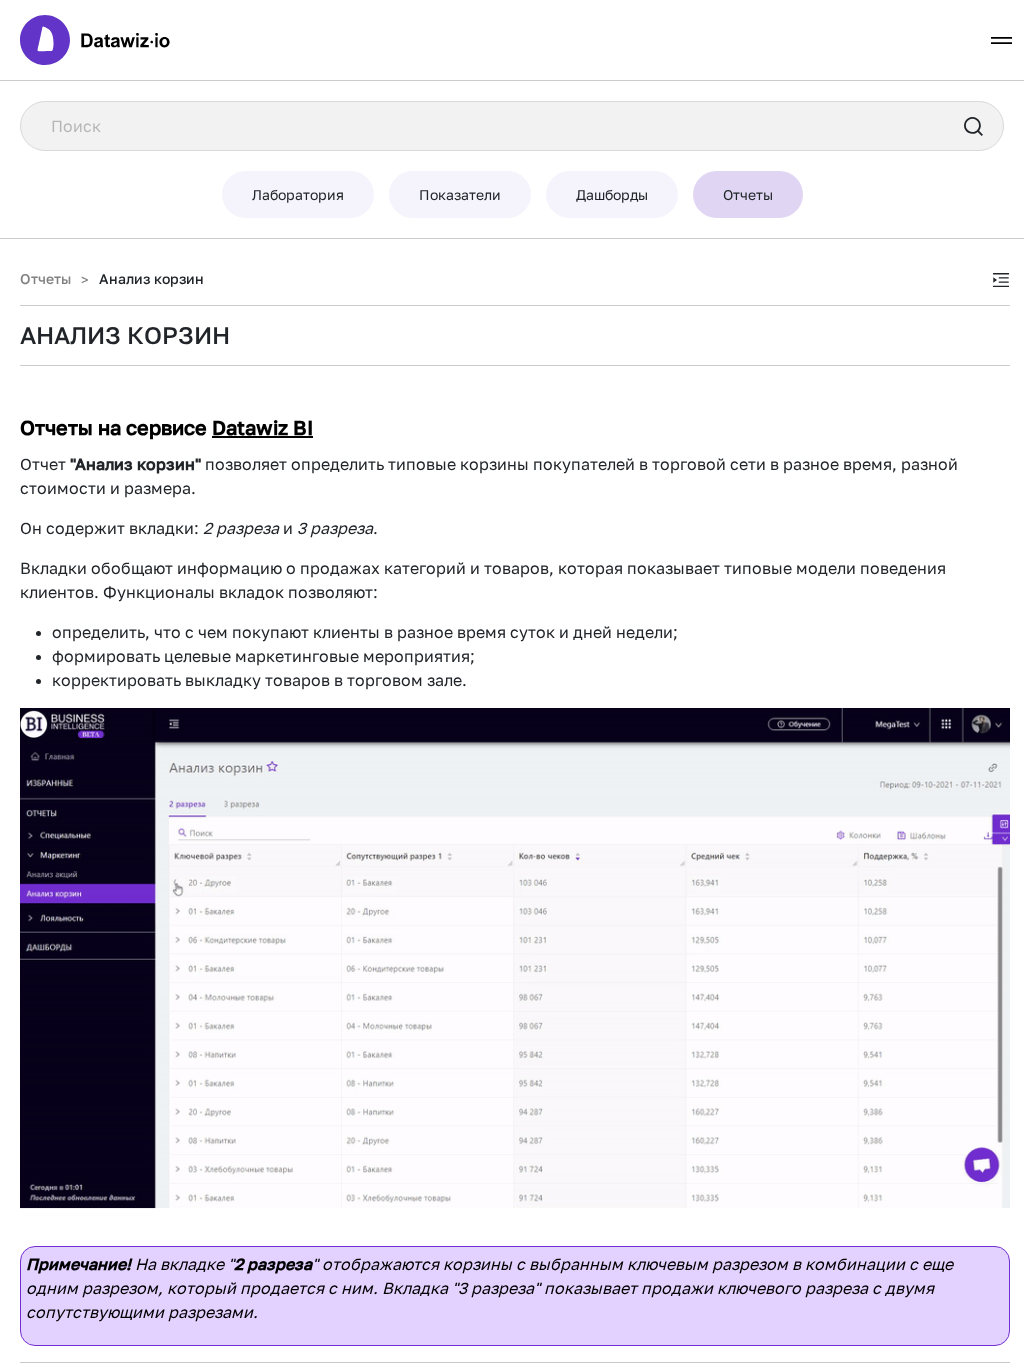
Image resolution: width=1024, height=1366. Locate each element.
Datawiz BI (262, 427)
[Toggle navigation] (1001, 40)
